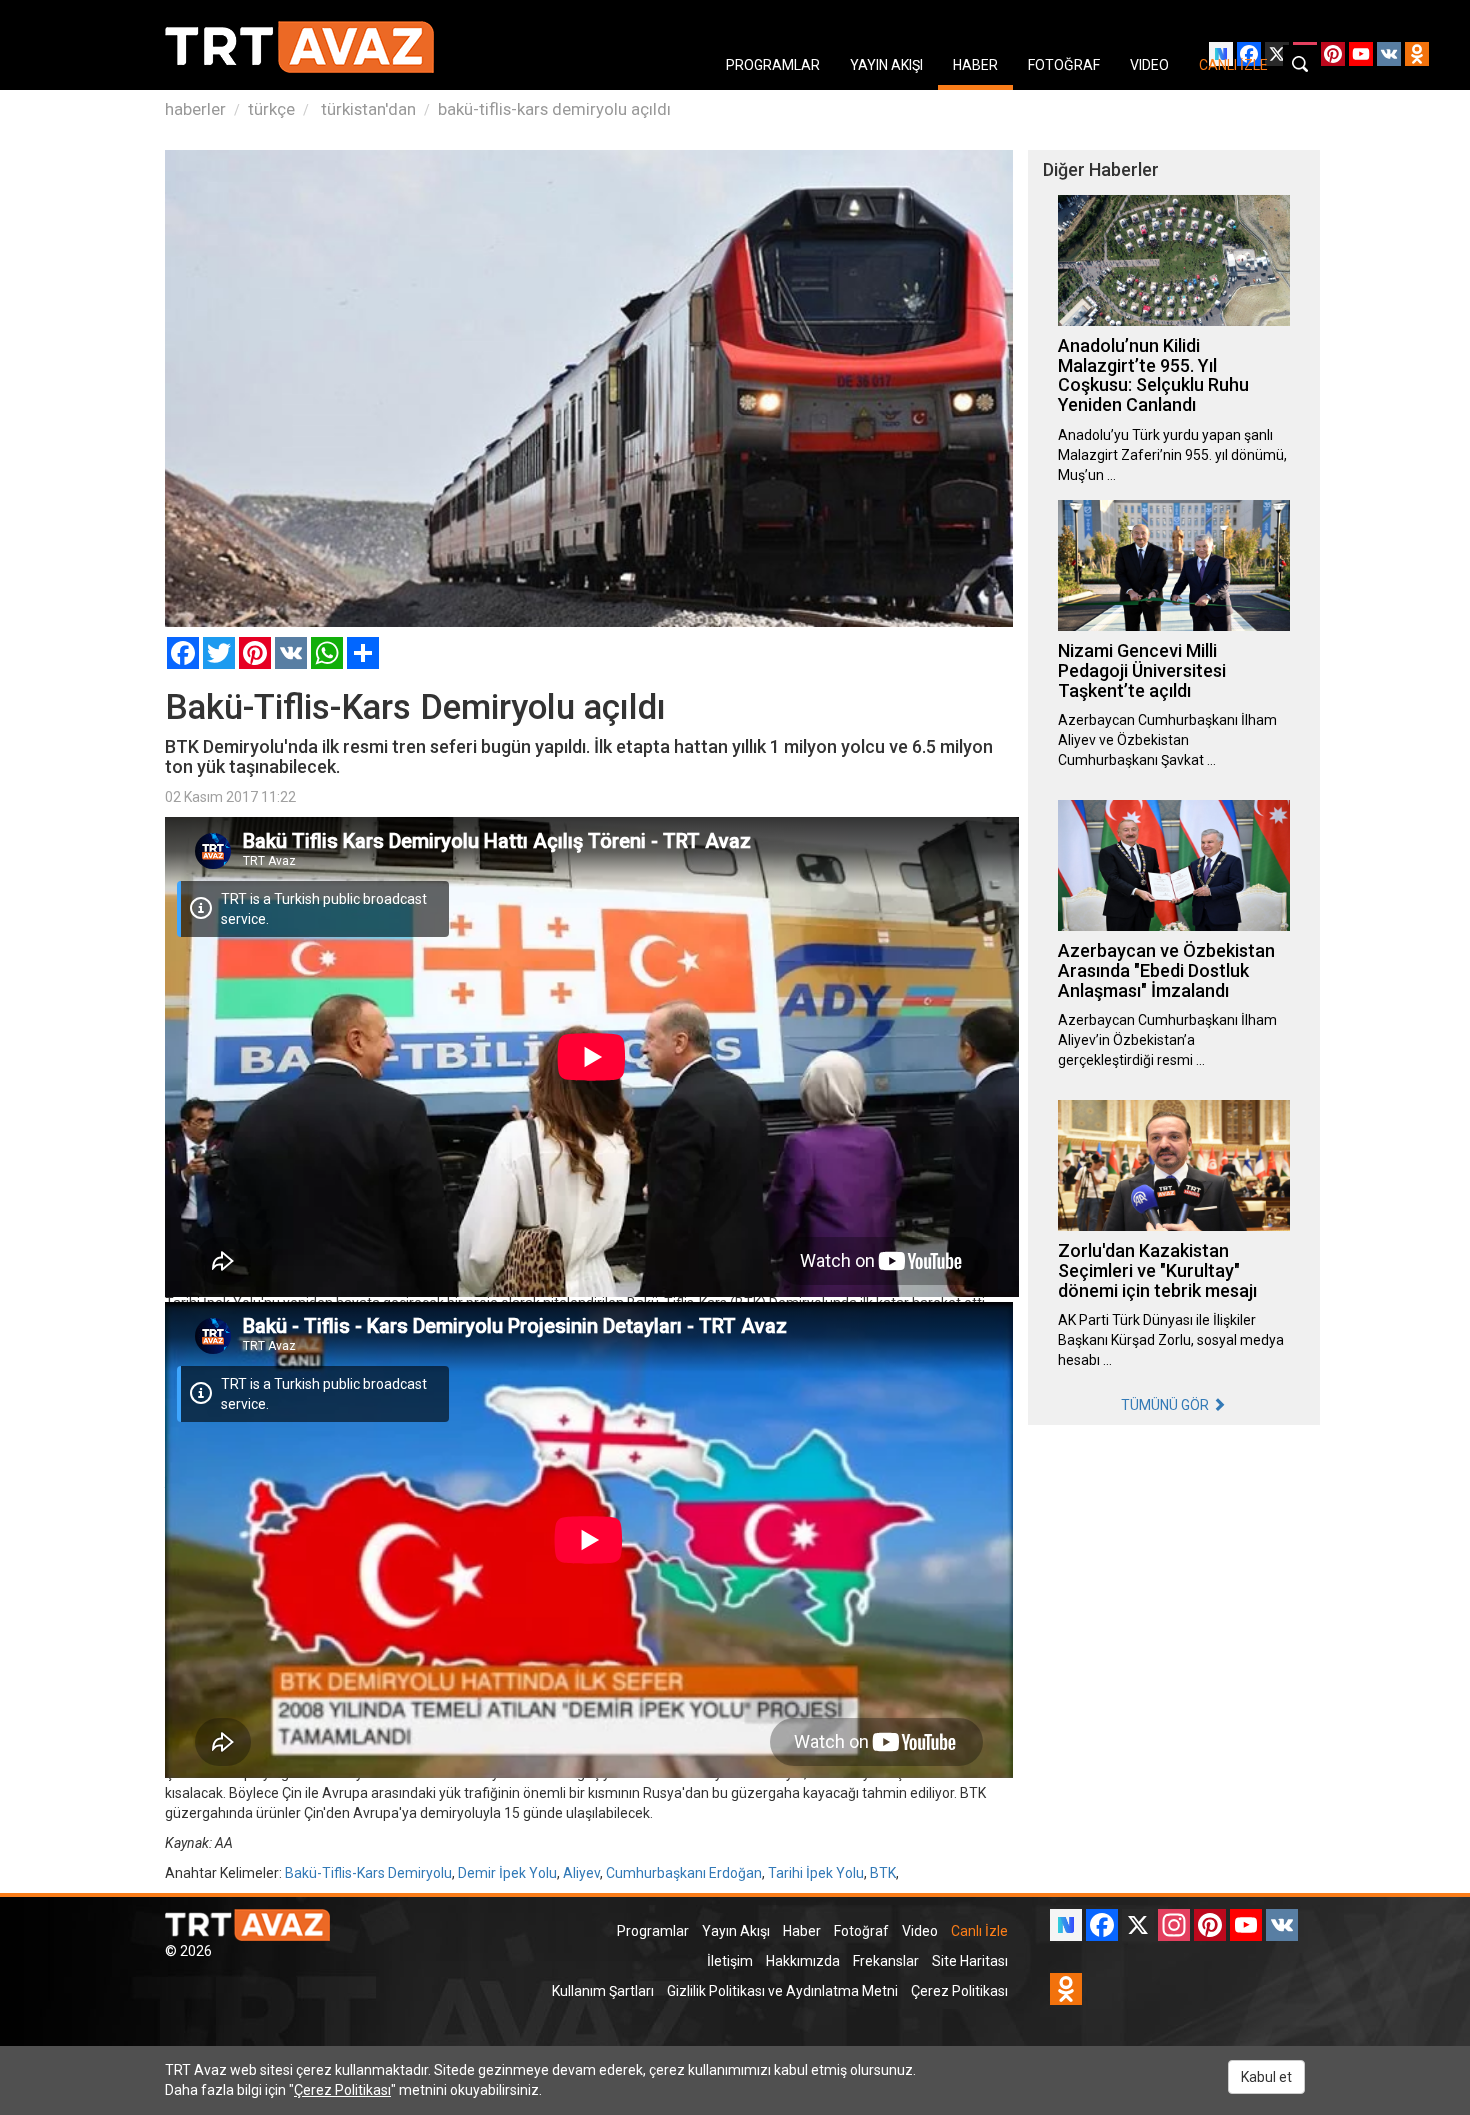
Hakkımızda (803, 1961)
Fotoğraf (861, 1931)
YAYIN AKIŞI (886, 65)
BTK (883, 1873)
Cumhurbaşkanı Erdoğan (684, 1873)
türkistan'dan (366, 109)
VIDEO (1149, 65)
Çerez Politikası (959, 1991)
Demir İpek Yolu (507, 1873)
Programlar (653, 1931)
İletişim (730, 1961)
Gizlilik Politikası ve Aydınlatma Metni (782, 1991)
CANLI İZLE (1233, 65)
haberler (195, 109)
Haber (802, 1931)
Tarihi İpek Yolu (816, 1873)
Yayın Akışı (736, 1931)
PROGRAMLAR (773, 65)
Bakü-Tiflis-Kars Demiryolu (368, 1873)
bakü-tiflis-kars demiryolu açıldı (554, 109)
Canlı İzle (979, 1931)
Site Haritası (970, 1961)
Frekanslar (886, 1961)
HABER (975, 65)
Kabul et (1266, 2077)
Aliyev (581, 1873)
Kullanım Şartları (603, 1991)
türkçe (271, 109)
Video (920, 1931)
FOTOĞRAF (1064, 65)
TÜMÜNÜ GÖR (1166, 1405)
